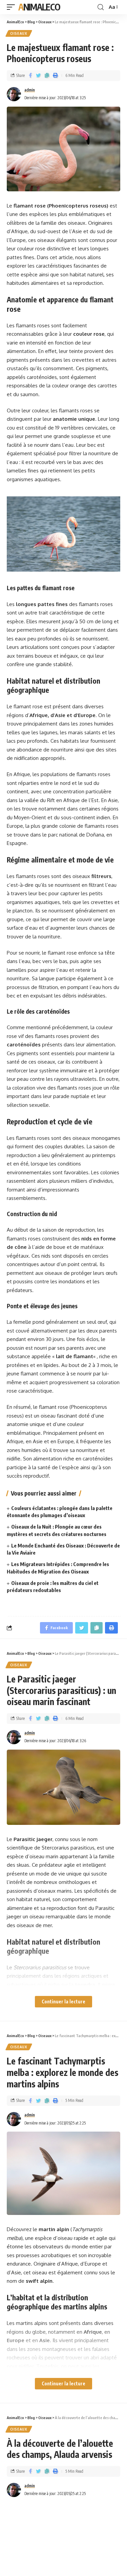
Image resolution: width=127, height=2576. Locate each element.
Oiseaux (19, 33)
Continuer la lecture (63, 2002)
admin (30, 90)
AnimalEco (39, 7)
